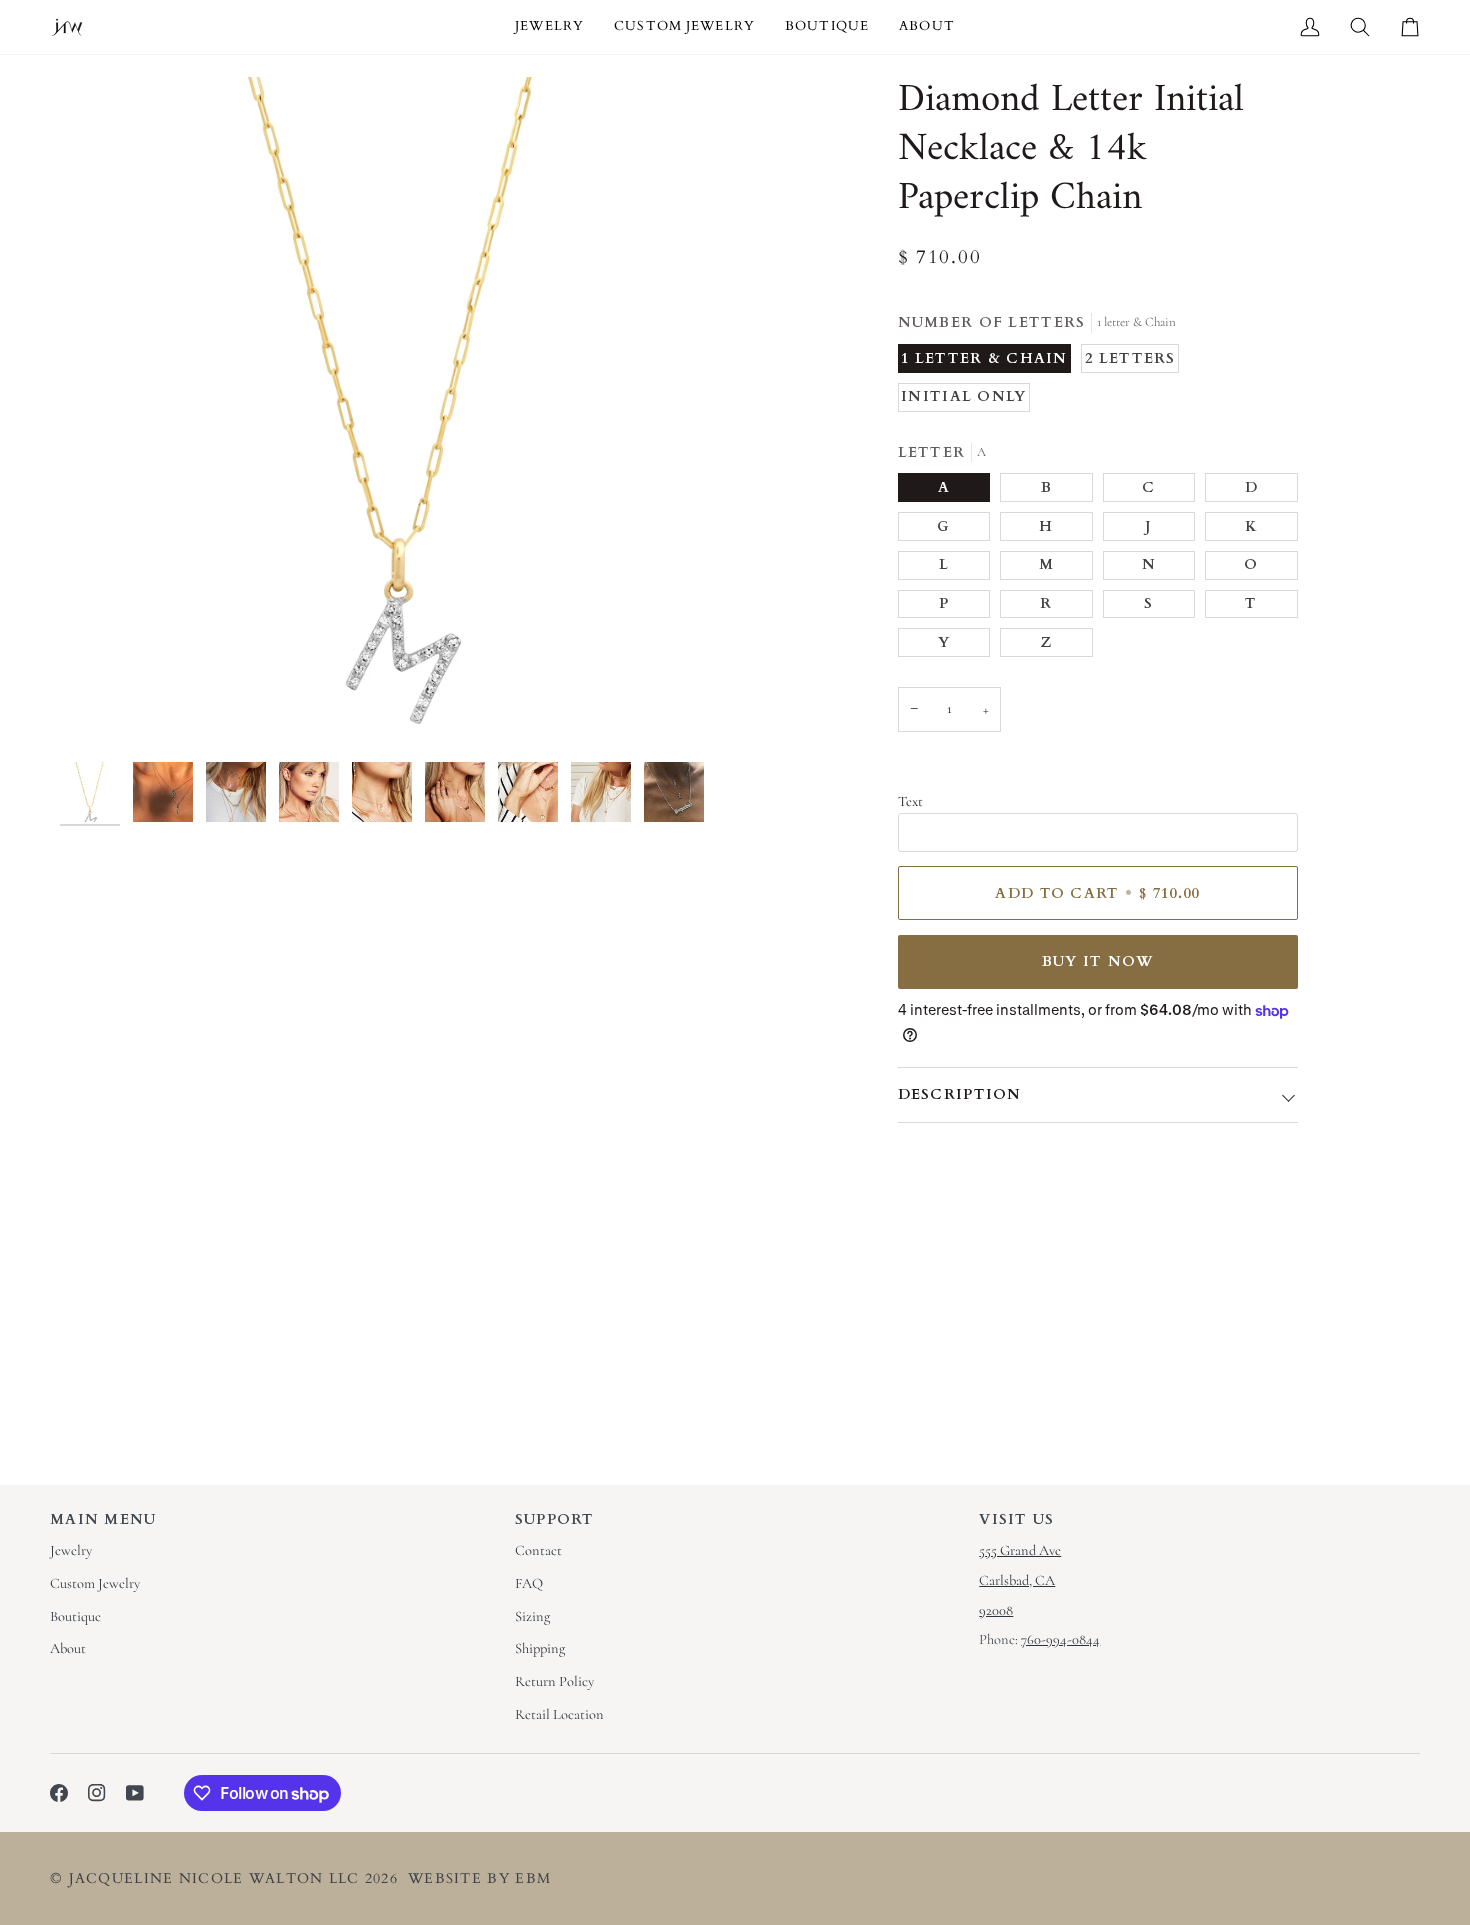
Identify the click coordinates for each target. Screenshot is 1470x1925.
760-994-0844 (1060, 1639)
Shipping (540, 1648)
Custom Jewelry (95, 1583)
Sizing (532, 1616)
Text (910, 801)
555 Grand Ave (1020, 1550)
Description (960, 1094)
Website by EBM (479, 1878)
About (68, 1648)
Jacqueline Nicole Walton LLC (214, 1878)
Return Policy (554, 1681)
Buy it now (1098, 961)
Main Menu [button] (103, 1519)
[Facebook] (59, 1793)
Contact (538, 1550)
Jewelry (71, 1550)
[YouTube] (135, 1793)
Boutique (75, 1616)
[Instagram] (97, 1793)
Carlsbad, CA (1017, 1580)
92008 (996, 1610)
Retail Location (559, 1714)
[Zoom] (397, 414)
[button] (549, 27)
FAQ (529, 1583)
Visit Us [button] (1016, 1519)
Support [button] (555, 1519)
